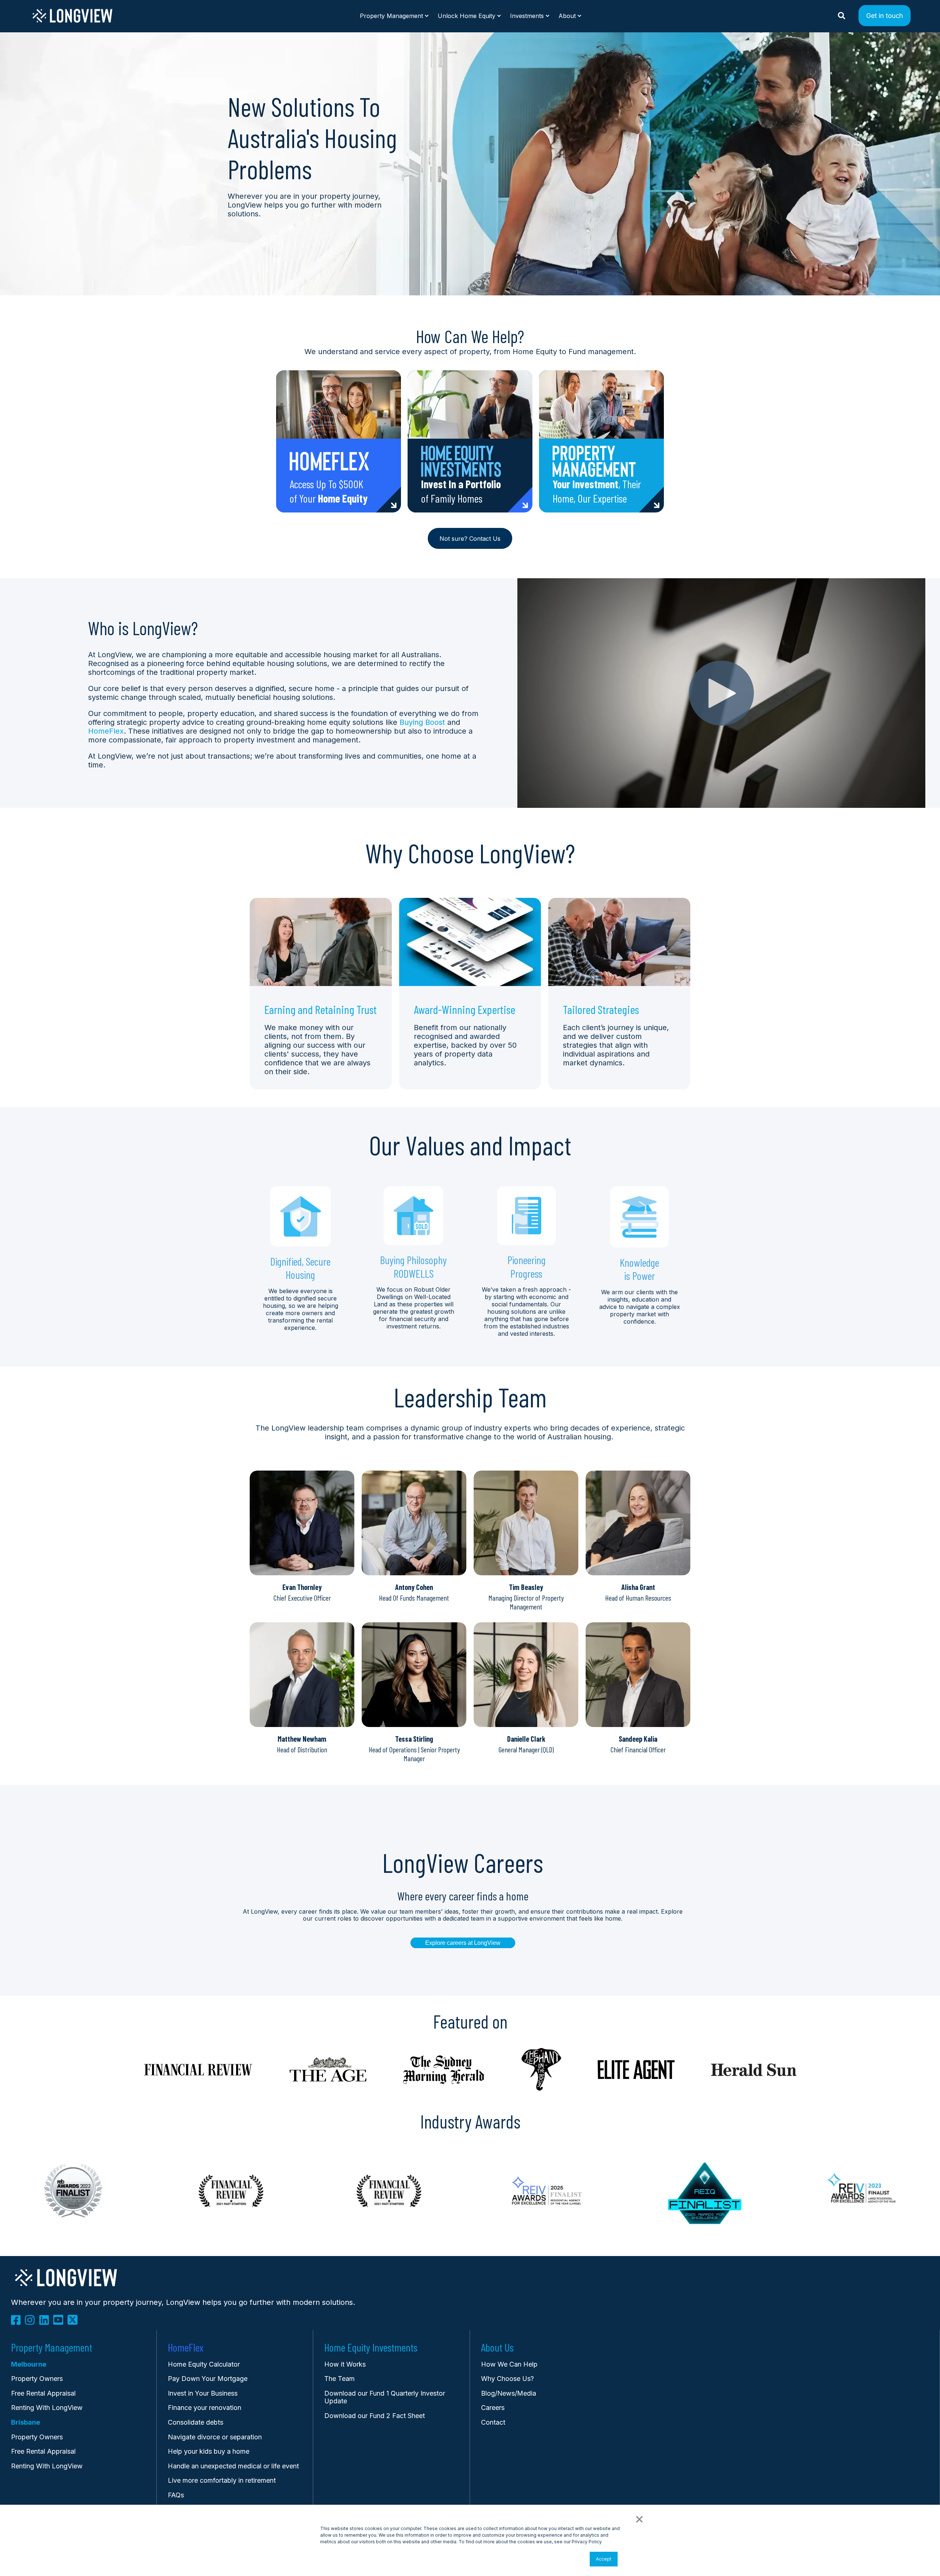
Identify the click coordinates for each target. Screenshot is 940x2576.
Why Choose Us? (507, 2379)
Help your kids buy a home (209, 2451)
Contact (493, 2422)
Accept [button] (604, 2559)
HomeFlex (106, 731)
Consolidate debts (196, 2422)
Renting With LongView (47, 2408)
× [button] (639, 2518)
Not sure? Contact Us (470, 539)
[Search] (843, 15)
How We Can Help (509, 2364)
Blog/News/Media (509, 2393)
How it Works (345, 2364)
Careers (493, 2408)
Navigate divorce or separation (215, 2437)
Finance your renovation (205, 2408)
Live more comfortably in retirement (222, 2480)
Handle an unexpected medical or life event (233, 2466)
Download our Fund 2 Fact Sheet (375, 2416)
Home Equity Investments (371, 2347)
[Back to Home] (73, 21)
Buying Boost (422, 722)
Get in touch (885, 15)
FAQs (176, 2495)
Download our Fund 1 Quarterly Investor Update (385, 2397)
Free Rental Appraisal (43, 2393)
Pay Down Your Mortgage (208, 2379)
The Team (339, 2379)
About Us (497, 2347)
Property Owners (37, 2437)
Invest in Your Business (203, 2393)
